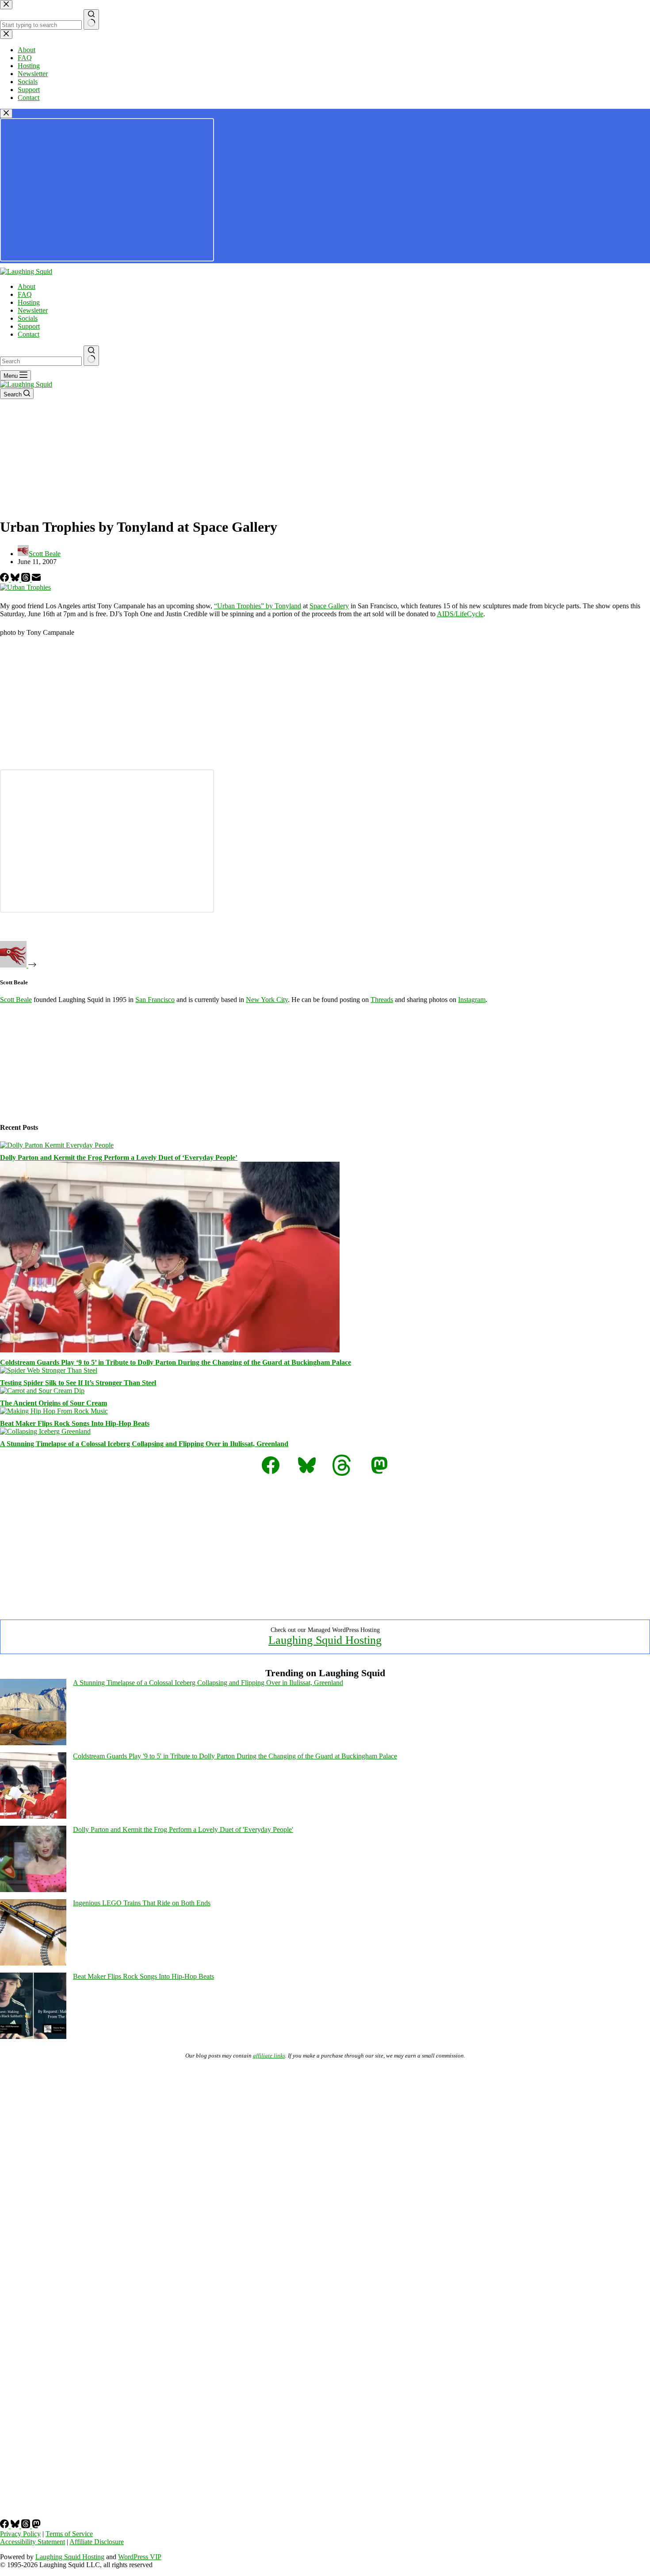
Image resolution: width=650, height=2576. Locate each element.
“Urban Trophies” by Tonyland (258, 606)
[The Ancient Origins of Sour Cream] (42, 1391)
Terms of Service (69, 2534)
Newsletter (33, 310)
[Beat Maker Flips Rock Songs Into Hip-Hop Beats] (54, 1411)
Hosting (29, 302)
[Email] (36, 579)
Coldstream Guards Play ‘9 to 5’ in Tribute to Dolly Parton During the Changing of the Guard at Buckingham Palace (176, 1362)
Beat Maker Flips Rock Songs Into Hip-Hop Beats (75, 1423)
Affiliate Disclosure (97, 2542)
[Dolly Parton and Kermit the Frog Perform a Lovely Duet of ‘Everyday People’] (57, 1145)
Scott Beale (16, 1000)
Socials (28, 318)
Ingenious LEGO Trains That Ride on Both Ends (142, 1903)
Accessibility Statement (32, 2542)
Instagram (472, 1000)
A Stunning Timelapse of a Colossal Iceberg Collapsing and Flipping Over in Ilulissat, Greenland (144, 1444)
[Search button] (91, 356)
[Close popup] (6, 113)
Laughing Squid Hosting (325, 1640)
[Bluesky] (16, 579)
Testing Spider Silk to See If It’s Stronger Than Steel (78, 1383)
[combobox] (41, 361)
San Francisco (155, 1000)
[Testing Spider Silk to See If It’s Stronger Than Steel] (49, 1370)
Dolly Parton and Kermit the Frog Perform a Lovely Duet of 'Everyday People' (183, 1829)
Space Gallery (329, 606)
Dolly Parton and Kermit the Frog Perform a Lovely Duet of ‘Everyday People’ (119, 1157)
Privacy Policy (20, 2534)
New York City (267, 1000)
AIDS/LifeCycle (460, 614)
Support (29, 326)
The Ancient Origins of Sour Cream (54, 1403)
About (27, 286)
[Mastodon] (36, 2526)
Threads (382, 1000)
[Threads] (27, 579)
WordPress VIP (140, 2557)
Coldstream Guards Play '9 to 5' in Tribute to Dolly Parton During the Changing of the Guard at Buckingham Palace (235, 1756)
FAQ (25, 294)
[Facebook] (5, 579)
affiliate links (269, 2056)
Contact (29, 334)
